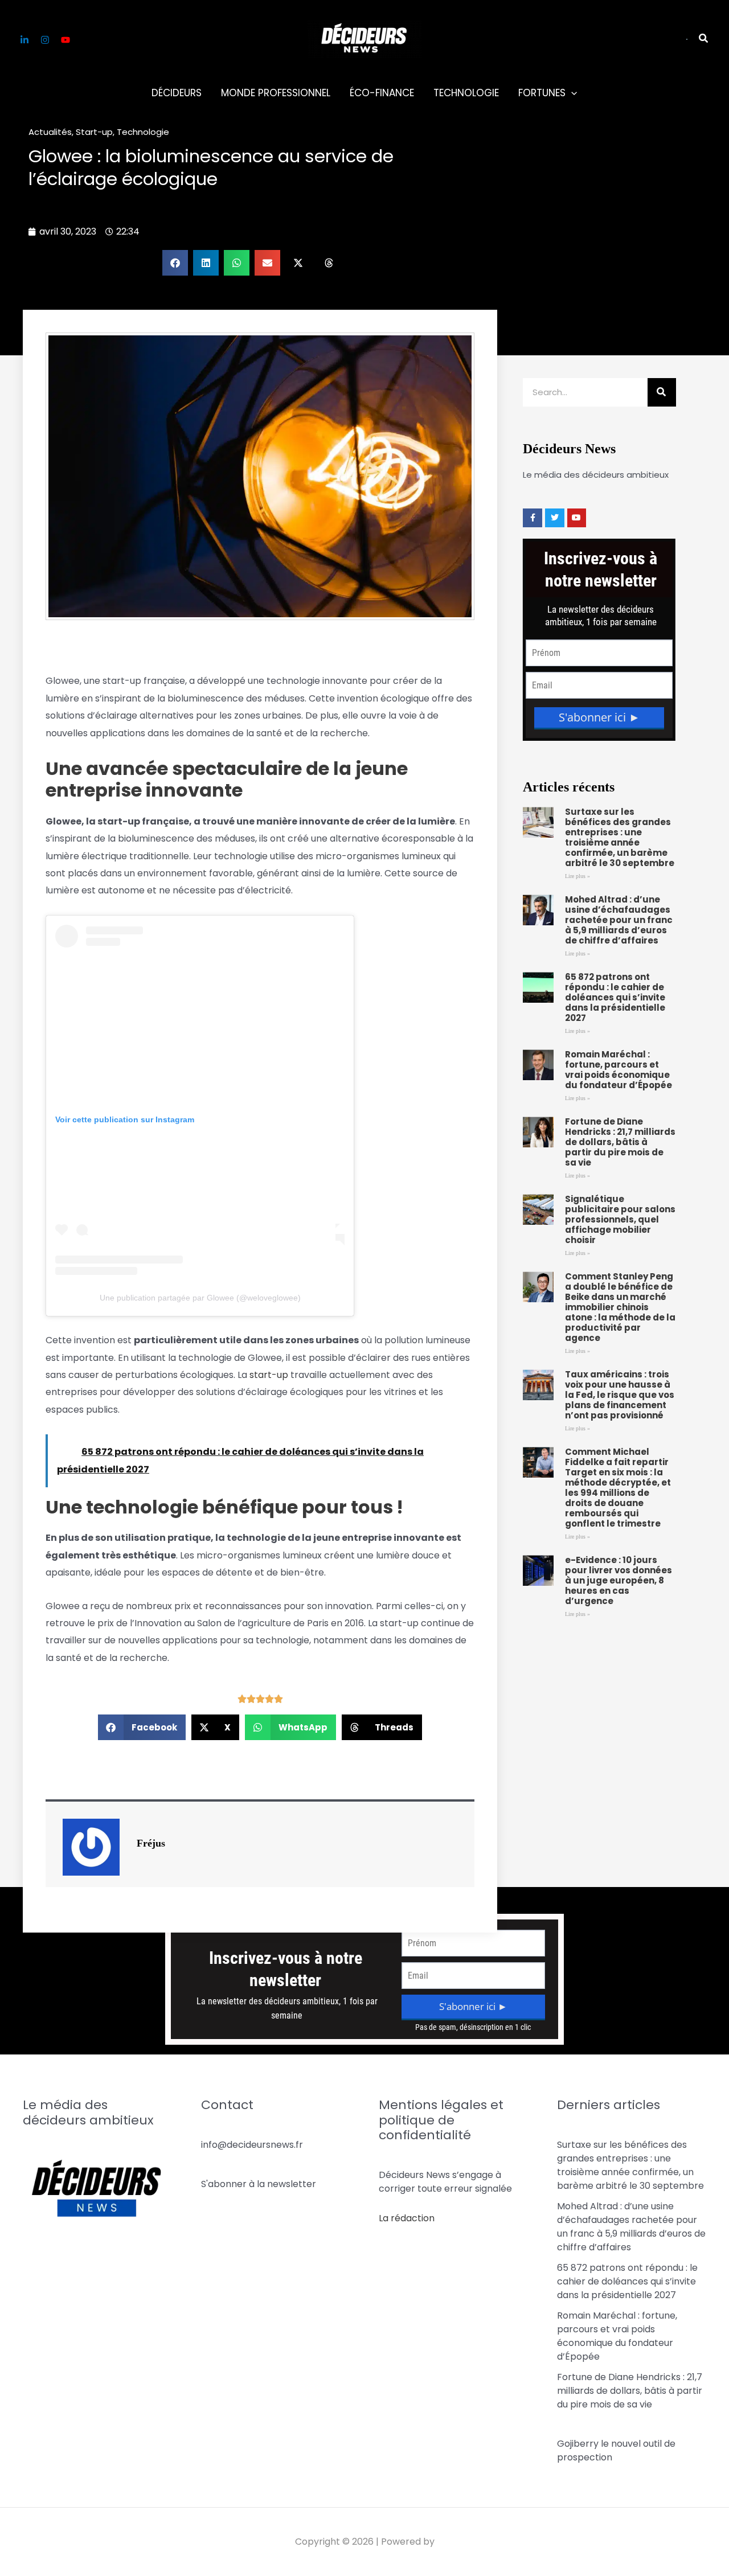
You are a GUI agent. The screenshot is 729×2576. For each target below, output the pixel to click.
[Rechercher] (662, 392)
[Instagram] (45, 40)
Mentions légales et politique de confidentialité (441, 2120)
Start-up (94, 132)
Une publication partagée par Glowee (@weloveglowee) (200, 1298)
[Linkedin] (24, 40)
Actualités (50, 132)
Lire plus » (578, 876)
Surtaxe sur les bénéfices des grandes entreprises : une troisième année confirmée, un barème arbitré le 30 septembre (620, 837)
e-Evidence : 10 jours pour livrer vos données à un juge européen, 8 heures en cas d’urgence (619, 1580)
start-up (269, 1375)
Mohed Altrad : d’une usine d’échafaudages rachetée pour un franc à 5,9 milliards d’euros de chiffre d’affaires (619, 920)
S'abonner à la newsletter (259, 2184)
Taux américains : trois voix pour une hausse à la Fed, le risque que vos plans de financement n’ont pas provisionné (620, 1395)
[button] (687, 39)
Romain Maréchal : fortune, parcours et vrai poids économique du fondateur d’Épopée (619, 1070)
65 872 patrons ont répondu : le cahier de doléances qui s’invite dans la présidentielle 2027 (615, 997)
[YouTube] (65, 40)
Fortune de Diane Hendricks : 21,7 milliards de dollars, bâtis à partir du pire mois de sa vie (620, 1142)
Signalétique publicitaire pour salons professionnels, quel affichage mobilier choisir (620, 1219)
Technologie (143, 132)
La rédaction (407, 2218)
